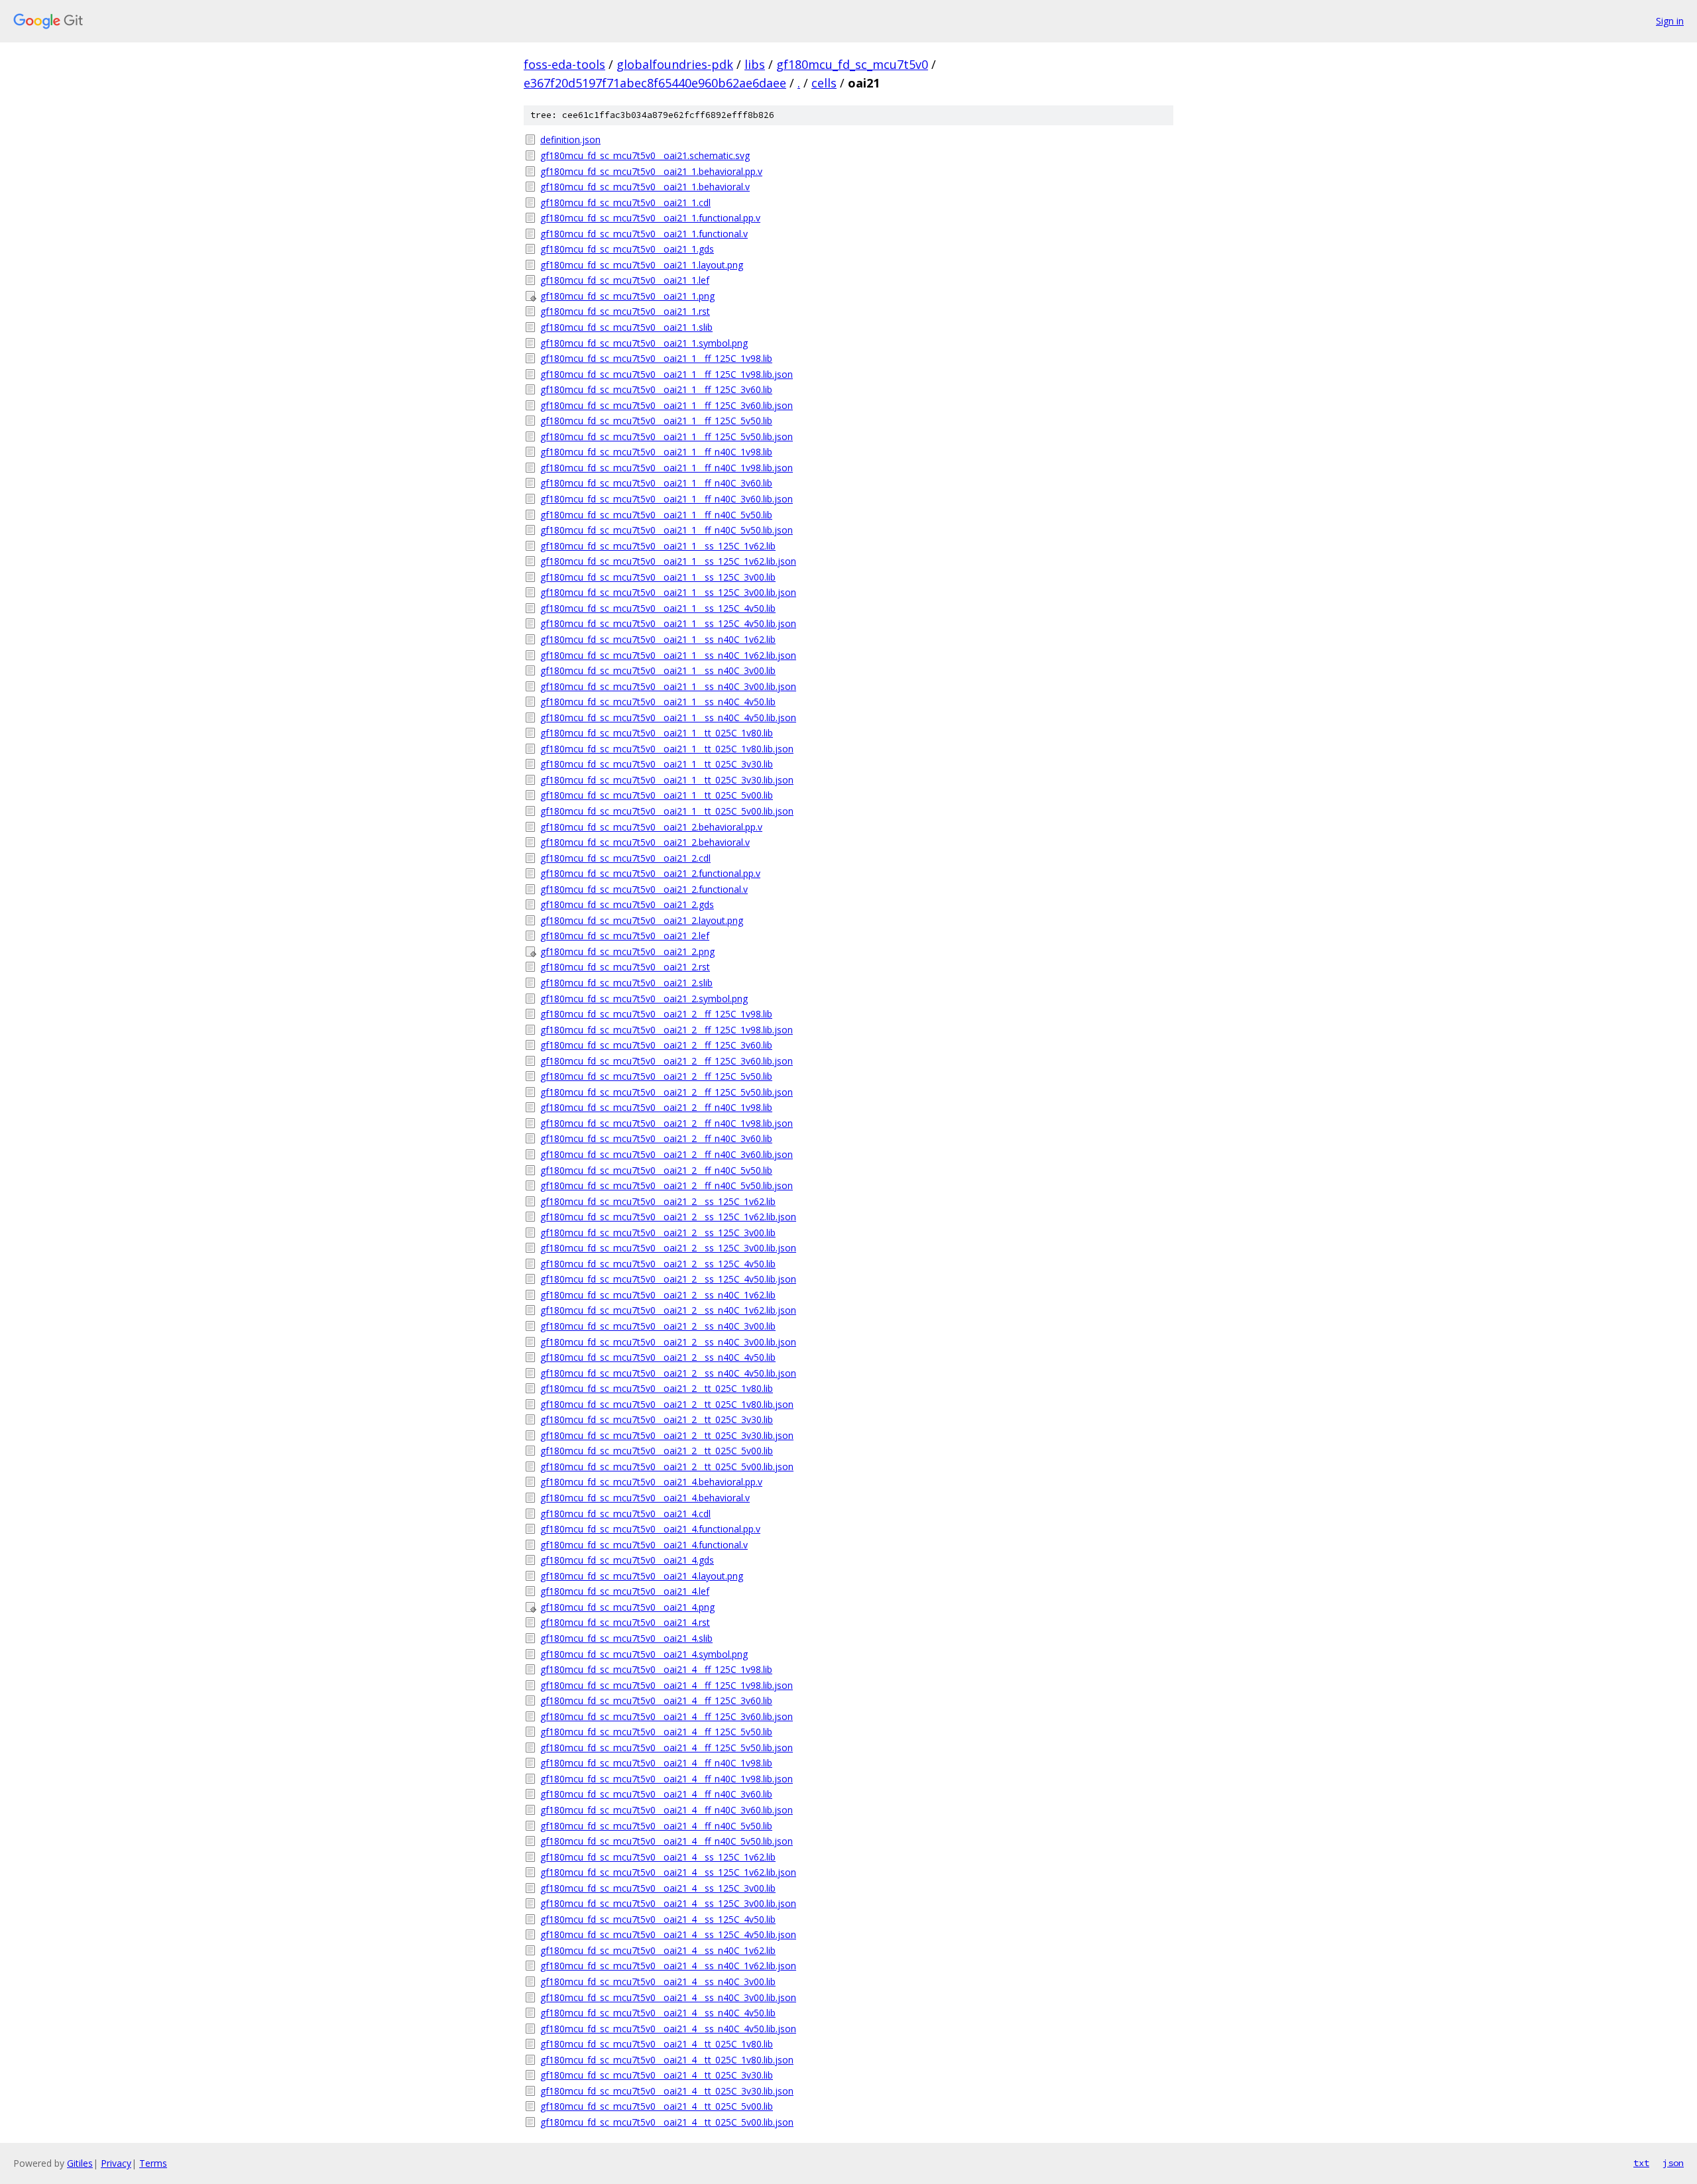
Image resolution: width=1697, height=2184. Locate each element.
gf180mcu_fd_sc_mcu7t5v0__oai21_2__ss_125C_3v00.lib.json (668, 1248)
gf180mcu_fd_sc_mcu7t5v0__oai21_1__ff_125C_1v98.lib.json (667, 374)
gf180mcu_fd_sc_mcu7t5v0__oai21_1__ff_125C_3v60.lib (656, 389)
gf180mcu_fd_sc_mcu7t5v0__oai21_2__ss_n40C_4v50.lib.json (668, 1373)
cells (824, 83)
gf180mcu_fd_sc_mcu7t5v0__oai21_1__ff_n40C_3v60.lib (656, 483)
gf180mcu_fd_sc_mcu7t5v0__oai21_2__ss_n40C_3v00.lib (658, 1326)
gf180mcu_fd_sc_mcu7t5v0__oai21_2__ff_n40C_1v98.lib (656, 1107)
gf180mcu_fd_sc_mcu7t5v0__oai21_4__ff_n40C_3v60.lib (656, 1794)
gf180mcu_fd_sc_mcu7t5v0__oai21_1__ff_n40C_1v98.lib (656, 452)
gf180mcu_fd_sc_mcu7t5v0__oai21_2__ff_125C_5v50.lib (656, 1076)
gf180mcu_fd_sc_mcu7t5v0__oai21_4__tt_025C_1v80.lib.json (667, 2060)
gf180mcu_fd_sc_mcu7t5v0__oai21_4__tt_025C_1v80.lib (657, 2044)
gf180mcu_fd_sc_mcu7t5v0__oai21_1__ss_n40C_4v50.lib (658, 702)
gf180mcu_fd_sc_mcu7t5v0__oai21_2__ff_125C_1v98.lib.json (667, 1030)
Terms (153, 2163)
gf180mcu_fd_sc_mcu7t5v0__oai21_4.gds (627, 1560)
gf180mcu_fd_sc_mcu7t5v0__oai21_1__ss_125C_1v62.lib (658, 546)
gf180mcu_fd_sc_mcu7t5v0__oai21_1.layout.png (642, 265)
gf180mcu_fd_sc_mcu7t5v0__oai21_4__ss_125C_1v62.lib (658, 1857)
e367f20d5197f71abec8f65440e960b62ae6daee (655, 83)
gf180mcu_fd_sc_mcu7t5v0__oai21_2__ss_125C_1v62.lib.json (668, 1217)
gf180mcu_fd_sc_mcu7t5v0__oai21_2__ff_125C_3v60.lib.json (667, 1061)
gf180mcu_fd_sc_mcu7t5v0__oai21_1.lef (625, 280)
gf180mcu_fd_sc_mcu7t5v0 (852, 64)
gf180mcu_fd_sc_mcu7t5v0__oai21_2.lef (625, 936)
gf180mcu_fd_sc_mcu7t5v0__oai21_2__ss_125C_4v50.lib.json (668, 1279)
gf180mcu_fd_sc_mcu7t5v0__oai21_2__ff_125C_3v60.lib (656, 1045)
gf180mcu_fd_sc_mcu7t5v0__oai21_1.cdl (625, 202)
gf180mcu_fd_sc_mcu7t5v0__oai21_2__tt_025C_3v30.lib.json (667, 1435)
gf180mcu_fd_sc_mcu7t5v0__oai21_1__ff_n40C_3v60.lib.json (667, 499)
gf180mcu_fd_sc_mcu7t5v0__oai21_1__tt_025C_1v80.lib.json (667, 749)
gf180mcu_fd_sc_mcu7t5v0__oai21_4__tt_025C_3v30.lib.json (667, 2091)
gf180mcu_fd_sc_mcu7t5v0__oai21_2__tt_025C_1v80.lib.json (667, 1404)
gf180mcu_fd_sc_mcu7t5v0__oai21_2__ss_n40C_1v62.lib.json (668, 1310)
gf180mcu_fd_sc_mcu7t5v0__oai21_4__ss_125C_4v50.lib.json (668, 1934)
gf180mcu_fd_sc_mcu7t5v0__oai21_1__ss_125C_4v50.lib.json (668, 623)
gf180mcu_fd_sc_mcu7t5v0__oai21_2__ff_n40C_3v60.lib (656, 1138)
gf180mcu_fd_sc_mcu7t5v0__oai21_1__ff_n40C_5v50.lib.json (667, 530)
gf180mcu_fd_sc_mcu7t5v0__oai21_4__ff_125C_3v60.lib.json (667, 1716)
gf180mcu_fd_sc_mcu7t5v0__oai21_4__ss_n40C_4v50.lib (658, 2013)
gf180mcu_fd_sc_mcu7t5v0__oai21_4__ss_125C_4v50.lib (658, 1919)
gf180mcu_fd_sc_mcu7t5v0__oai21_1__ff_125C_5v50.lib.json (667, 436)
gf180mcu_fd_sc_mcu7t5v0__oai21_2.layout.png (642, 920)
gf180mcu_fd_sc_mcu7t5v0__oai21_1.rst (625, 311)
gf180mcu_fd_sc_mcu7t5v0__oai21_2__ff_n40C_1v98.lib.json (667, 1123)
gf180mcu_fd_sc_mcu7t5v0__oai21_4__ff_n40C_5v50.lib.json (667, 1841)
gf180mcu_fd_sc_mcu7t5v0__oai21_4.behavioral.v (645, 1498)
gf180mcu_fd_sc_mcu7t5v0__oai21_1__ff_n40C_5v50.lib (656, 515)
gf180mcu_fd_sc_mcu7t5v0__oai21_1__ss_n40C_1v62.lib (658, 639)
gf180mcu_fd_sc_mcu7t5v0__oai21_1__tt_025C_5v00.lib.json (667, 811)
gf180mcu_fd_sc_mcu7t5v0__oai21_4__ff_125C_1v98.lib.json (667, 1685)
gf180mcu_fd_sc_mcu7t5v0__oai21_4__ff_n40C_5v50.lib (656, 1826)
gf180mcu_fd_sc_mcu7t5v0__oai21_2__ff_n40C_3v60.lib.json (667, 1154)
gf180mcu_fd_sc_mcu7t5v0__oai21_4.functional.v (644, 1545)
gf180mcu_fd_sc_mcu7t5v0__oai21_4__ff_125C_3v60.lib (656, 1700)
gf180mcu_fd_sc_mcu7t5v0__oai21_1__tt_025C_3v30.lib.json (667, 780)
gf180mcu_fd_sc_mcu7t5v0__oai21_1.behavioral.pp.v (651, 171)
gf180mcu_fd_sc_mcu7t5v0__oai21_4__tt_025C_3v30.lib (657, 2075)
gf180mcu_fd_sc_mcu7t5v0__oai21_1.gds (627, 249)
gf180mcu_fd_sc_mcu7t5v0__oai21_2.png (627, 951)
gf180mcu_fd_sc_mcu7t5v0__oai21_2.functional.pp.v (650, 873)
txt (1641, 2163)
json (1673, 2163)
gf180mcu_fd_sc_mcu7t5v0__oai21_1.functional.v (644, 234)
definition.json (570, 140)
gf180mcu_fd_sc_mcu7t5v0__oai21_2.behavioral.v (645, 842)
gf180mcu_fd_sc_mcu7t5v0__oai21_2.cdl (625, 858)
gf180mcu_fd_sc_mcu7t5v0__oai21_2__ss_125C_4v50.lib (658, 1264)
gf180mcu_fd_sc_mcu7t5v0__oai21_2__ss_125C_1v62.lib (658, 1201)
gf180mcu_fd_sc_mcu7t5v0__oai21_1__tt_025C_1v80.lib (657, 733)
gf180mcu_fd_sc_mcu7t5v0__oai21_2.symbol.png (644, 999)
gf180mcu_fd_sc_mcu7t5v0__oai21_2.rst (625, 967)
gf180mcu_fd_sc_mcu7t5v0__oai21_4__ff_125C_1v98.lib (656, 1669)
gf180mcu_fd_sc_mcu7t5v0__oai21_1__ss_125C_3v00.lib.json (668, 592)
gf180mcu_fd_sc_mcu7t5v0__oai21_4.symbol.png (644, 1654)
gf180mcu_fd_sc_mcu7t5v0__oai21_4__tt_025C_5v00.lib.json (667, 2122)
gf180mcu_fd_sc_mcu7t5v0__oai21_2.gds (627, 904)
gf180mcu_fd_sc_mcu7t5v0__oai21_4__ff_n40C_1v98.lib (656, 1763)
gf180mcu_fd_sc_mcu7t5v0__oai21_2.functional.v (644, 889)
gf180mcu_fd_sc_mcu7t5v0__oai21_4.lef (625, 1591)
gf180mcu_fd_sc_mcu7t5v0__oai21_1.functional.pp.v (650, 218)
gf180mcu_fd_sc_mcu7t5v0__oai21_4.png (627, 1607)
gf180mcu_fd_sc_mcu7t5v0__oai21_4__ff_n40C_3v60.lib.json (667, 1810)
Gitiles (80, 2163)
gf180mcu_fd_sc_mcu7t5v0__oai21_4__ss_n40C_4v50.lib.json (668, 2029)
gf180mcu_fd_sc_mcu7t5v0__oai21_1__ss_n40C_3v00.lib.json (668, 686)
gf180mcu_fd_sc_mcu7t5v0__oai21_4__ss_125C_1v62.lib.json (668, 1872)
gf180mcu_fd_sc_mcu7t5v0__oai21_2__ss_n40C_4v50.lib (658, 1357)
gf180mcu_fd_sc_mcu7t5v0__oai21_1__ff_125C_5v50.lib (656, 421)
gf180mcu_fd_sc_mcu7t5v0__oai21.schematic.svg (645, 155)
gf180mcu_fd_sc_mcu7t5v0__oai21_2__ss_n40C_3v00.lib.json (668, 1342)
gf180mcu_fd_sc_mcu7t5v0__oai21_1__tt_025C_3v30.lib (657, 764)
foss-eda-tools (564, 64)
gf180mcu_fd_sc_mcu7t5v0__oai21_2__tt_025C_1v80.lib (657, 1388)
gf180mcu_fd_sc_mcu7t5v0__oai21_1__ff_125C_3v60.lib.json (667, 405)
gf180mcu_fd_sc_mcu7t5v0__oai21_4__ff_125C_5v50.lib (656, 1732)
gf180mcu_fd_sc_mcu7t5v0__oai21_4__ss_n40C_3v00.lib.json (668, 1997)
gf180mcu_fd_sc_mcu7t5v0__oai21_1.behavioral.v (645, 187)
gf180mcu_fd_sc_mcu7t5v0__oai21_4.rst (625, 1622)
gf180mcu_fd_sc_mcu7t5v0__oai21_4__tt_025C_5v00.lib (657, 2106)
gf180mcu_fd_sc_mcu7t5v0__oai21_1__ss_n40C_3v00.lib (658, 670)
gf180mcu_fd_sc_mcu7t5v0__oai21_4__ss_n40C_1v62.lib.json (668, 1966)
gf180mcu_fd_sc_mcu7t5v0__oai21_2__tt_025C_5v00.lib (657, 1451)
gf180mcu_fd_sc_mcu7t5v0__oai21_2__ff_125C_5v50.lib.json (667, 1092)
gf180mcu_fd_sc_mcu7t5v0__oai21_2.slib (626, 983)
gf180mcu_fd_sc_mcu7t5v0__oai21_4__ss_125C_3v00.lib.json (668, 1903)
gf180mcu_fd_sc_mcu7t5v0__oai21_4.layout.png (642, 1576)
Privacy (116, 2163)
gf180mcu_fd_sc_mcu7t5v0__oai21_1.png (627, 296)
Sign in (1670, 21)
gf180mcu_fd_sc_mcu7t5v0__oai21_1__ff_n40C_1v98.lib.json (667, 468)
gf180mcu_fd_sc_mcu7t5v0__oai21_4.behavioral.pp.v (651, 1482)
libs (755, 64)
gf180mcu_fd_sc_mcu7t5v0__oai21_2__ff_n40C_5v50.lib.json (667, 1185)
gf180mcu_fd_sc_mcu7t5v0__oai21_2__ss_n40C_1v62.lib (658, 1295)
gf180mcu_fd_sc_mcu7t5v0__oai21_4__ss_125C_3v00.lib (658, 1888)
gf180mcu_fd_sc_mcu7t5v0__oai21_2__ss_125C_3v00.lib (658, 1233)
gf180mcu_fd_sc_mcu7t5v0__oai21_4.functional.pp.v (650, 1529)
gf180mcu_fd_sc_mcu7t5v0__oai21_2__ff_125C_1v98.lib (656, 1014)
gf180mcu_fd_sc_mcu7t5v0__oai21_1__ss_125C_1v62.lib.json (668, 561)
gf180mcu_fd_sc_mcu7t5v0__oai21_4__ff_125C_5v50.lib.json (667, 1748)
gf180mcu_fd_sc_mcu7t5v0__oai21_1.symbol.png (644, 343)
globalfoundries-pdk (675, 64)
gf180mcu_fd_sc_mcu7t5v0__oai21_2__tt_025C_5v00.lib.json (667, 1466)
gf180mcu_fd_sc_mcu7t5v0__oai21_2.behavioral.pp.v (651, 827)
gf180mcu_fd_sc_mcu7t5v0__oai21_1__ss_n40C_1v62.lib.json (668, 655)
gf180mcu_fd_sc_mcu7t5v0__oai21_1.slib (626, 327)
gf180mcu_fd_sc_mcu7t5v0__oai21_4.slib (626, 1638)
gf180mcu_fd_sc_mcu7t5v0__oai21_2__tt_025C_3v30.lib (657, 1419)
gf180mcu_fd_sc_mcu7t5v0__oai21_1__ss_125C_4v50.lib (658, 608)
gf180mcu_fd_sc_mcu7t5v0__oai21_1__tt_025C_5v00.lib (657, 795)
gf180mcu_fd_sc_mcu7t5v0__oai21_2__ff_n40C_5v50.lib (656, 1170)
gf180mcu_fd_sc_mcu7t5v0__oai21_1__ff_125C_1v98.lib (656, 358)
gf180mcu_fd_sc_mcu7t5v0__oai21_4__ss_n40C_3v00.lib (658, 1982)
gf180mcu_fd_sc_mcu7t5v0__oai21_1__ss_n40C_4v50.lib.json (668, 718)
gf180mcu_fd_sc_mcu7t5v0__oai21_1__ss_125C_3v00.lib (658, 577)
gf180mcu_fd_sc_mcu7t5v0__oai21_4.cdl (625, 1514)
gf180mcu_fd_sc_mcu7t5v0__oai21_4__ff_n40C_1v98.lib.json (667, 1779)
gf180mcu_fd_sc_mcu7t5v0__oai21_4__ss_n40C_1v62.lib (658, 1950)
